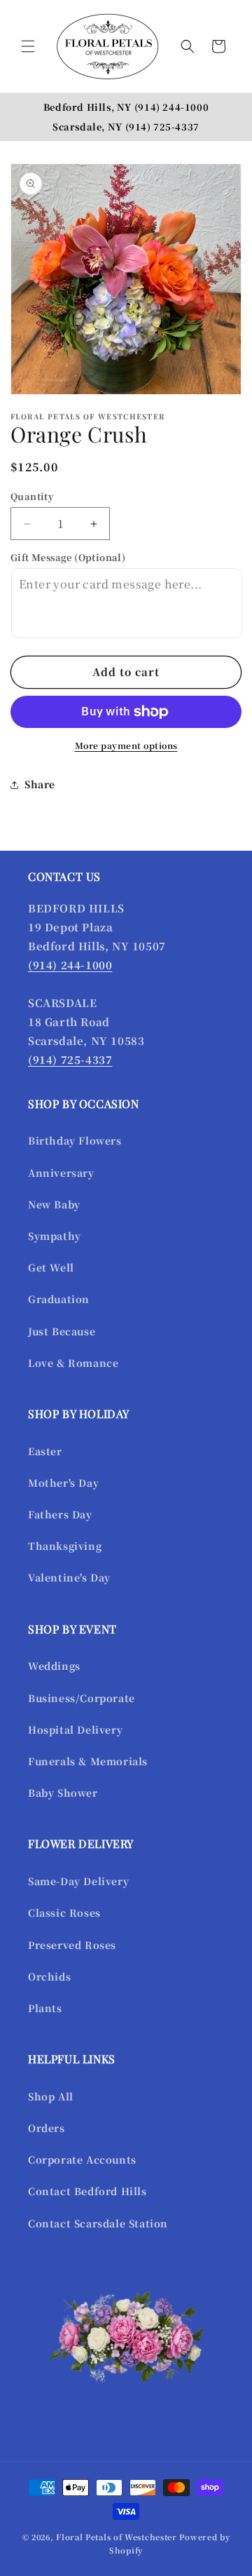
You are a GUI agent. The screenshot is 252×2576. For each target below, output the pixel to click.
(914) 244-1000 (171, 107)
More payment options (126, 745)
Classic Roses (64, 1913)
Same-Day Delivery (78, 1881)
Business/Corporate (82, 1698)
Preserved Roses (72, 1945)
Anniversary (61, 1173)
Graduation (59, 1299)
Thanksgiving (65, 1546)
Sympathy (55, 1236)
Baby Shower (63, 1793)
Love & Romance (73, 1363)
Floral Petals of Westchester (117, 2537)
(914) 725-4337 (162, 127)
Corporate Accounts (82, 2159)
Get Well (51, 1267)
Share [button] (40, 784)
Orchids (49, 1976)
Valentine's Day (69, 1577)
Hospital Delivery (75, 1729)
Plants (45, 2008)
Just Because (62, 1331)
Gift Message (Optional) (68, 557)
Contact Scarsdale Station (98, 2223)
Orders (47, 2128)
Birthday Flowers (75, 1140)
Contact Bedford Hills (87, 2191)
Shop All (51, 2096)
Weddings (54, 1666)
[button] (28, 46)
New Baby (54, 1204)
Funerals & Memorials (88, 1761)
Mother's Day (63, 1483)
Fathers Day (60, 1514)
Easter (45, 1451)
